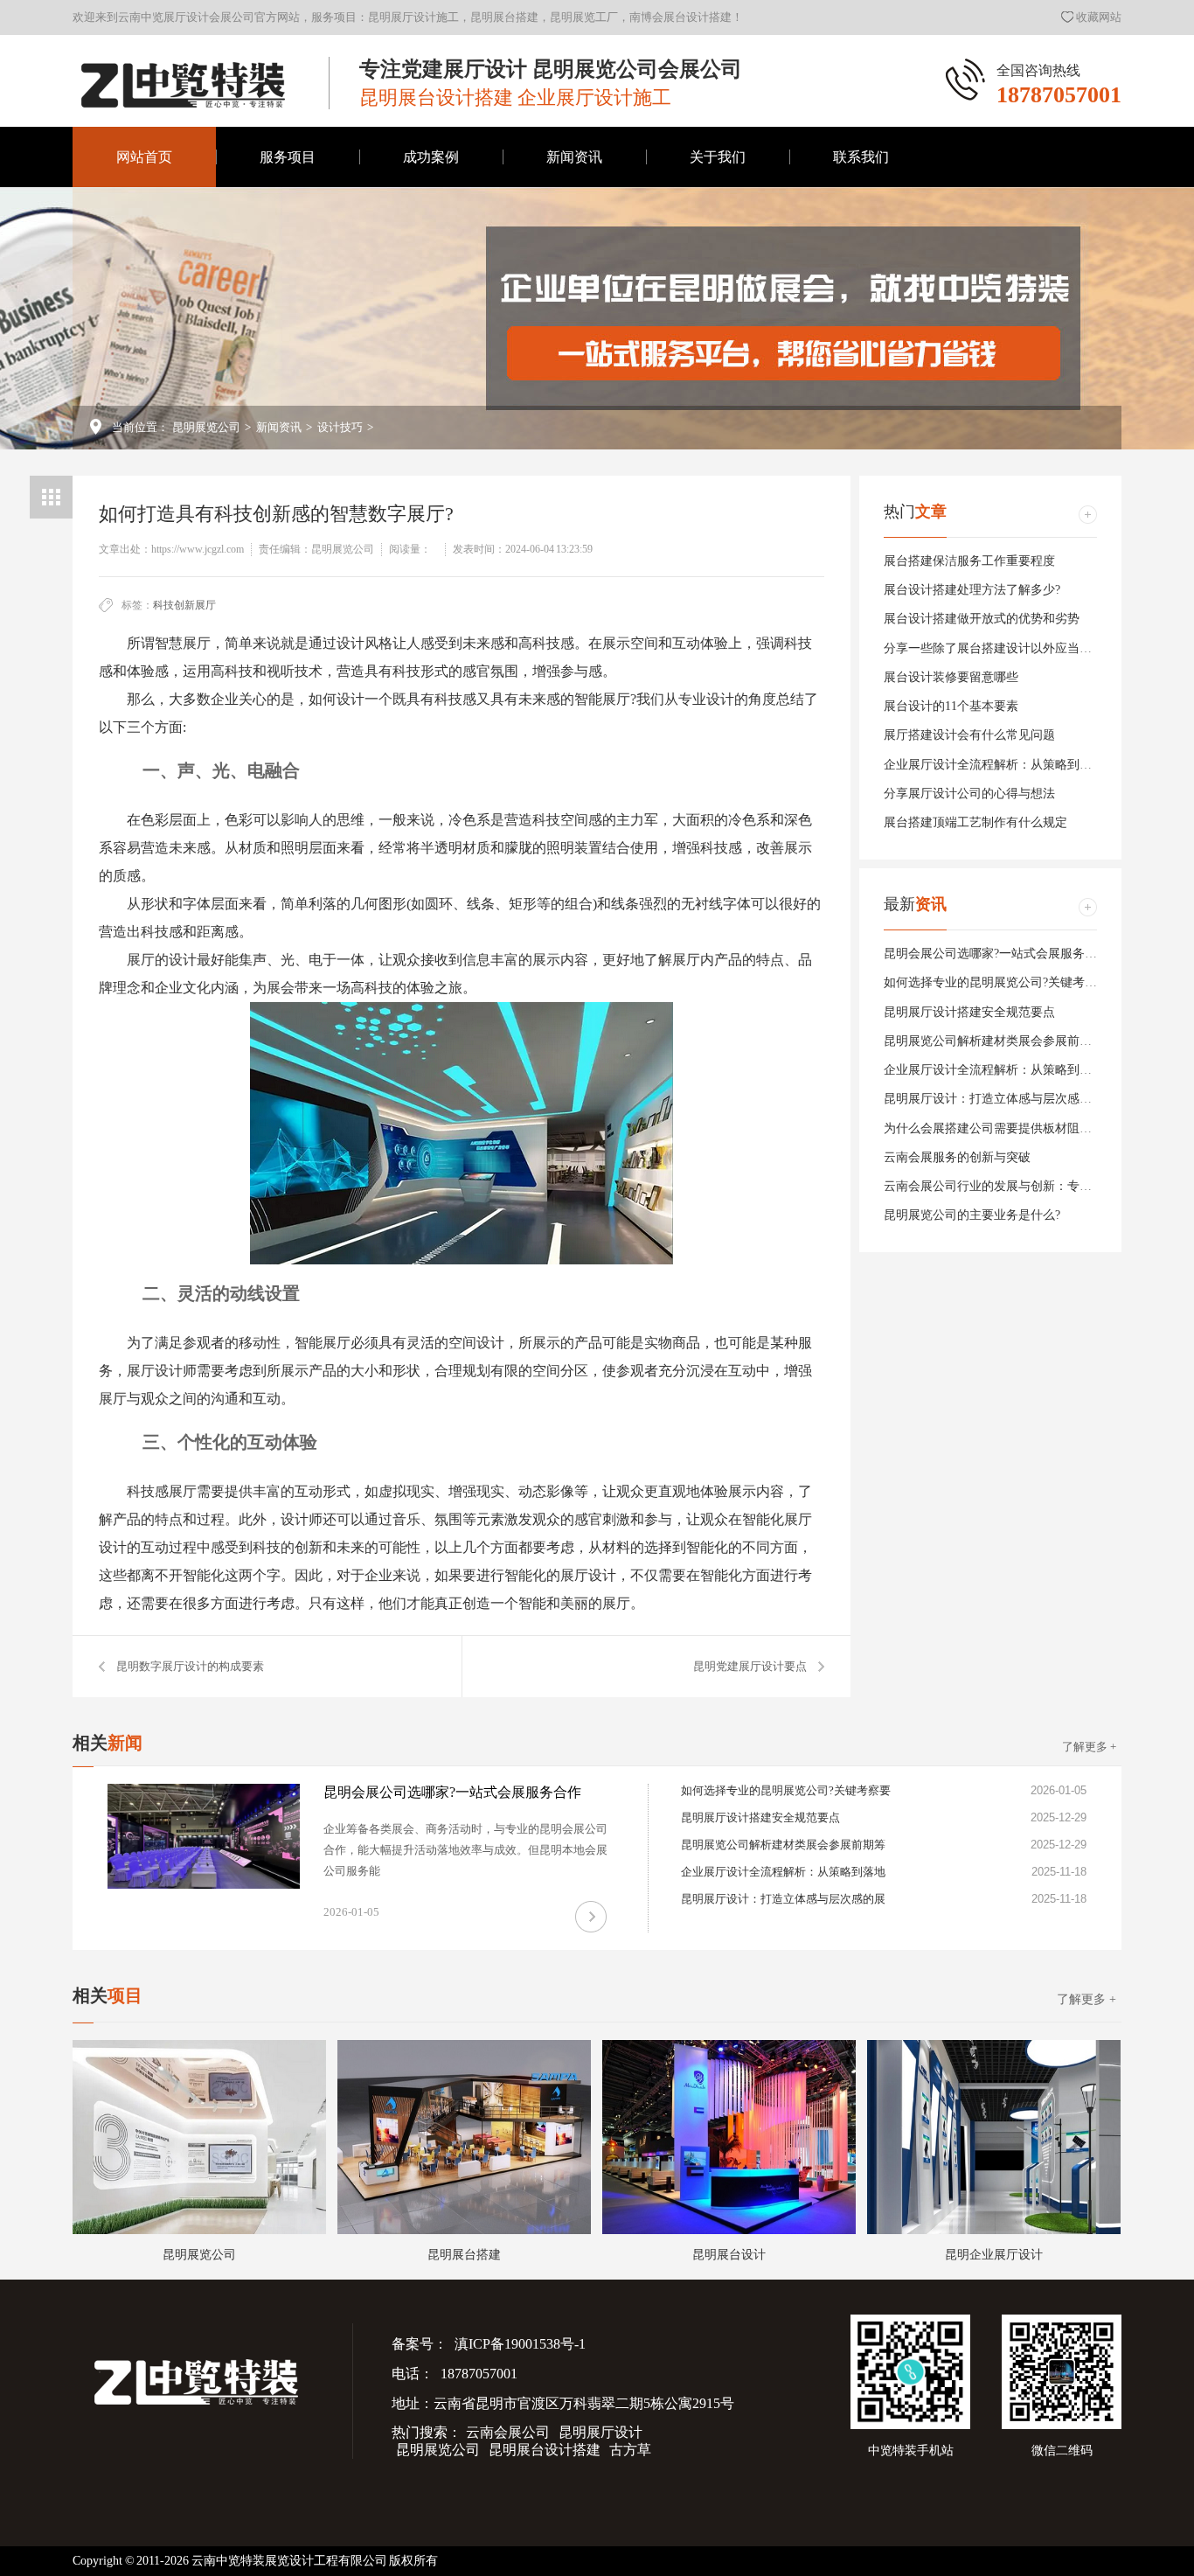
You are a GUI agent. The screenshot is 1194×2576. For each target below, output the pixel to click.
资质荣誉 (718, 410)
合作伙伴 (718, 226)
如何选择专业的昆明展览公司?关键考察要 (996, 982)
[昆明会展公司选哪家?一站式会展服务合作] (204, 1836)
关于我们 (718, 157)
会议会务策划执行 (431, 348)
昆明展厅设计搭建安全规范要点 (969, 1012)
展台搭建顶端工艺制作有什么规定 (975, 822)
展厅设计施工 (431, 287)
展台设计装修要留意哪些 (951, 677)
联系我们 (861, 157)
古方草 (630, 2450)
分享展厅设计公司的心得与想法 (969, 794)
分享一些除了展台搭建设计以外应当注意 (994, 648)
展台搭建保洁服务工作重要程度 (969, 561)
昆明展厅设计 (600, 2432)
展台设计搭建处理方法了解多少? (972, 590)
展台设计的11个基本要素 (951, 706)
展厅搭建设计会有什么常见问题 (969, 735)
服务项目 (288, 157)
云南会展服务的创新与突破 (957, 1157)
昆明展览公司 (206, 427)
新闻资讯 (574, 157)
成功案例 (431, 157)
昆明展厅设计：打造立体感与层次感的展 (994, 1099)
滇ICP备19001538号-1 (519, 2344)
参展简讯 (574, 226)
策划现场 (718, 348)
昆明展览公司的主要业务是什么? (972, 1215)
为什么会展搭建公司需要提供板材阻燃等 (994, 1128)
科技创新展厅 (184, 605)
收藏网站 (1099, 17)
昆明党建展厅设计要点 (750, 1666)
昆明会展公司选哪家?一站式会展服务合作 (996, 954)
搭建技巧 (574, 348)
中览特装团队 (718, 287)
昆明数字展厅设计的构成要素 (190, 1666)
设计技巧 (574, 287)
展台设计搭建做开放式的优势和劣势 (982, 619)
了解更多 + (1089, 1747)
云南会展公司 (508, 2432)
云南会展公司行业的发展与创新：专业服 (994, 1186)
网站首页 (144, 157)
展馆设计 (431, 410)
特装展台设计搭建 (431, 226)
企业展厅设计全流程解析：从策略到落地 (994, 765)
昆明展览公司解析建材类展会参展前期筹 (994, 1041)
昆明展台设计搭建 (545, 2450)
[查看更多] (1088, 515)
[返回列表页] (51, 497)
